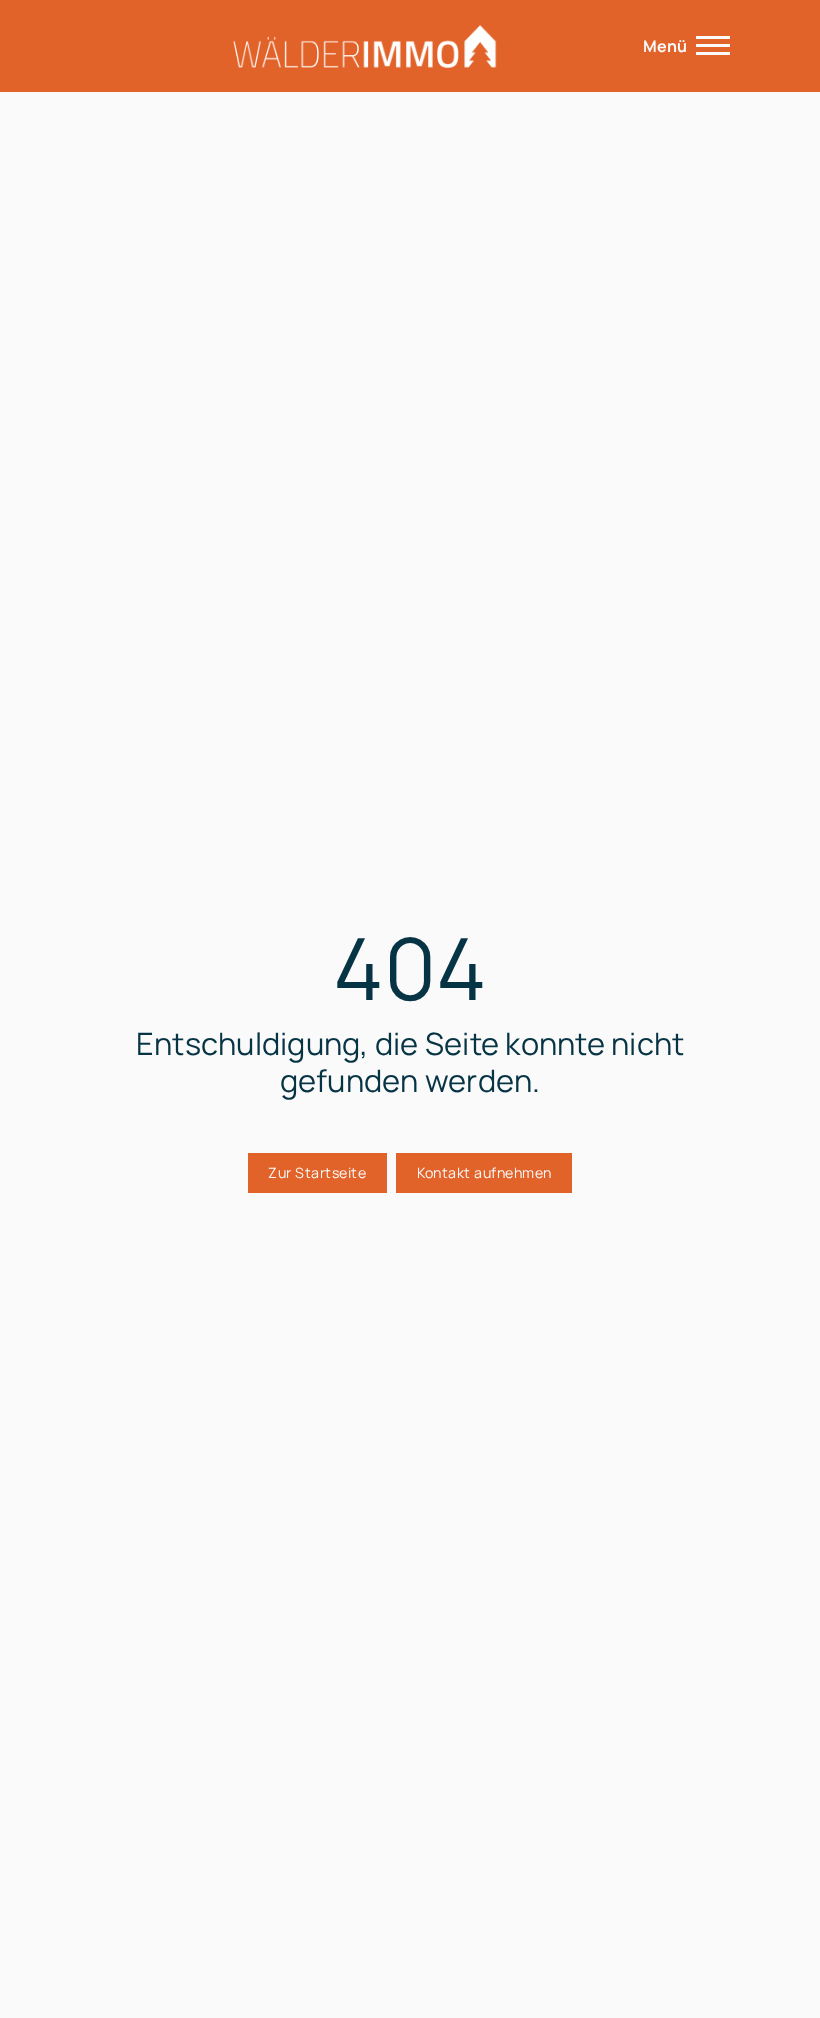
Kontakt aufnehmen (484, 1172)
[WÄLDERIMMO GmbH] (362, 46)
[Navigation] (713, 46)
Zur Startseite (317, 1172)
